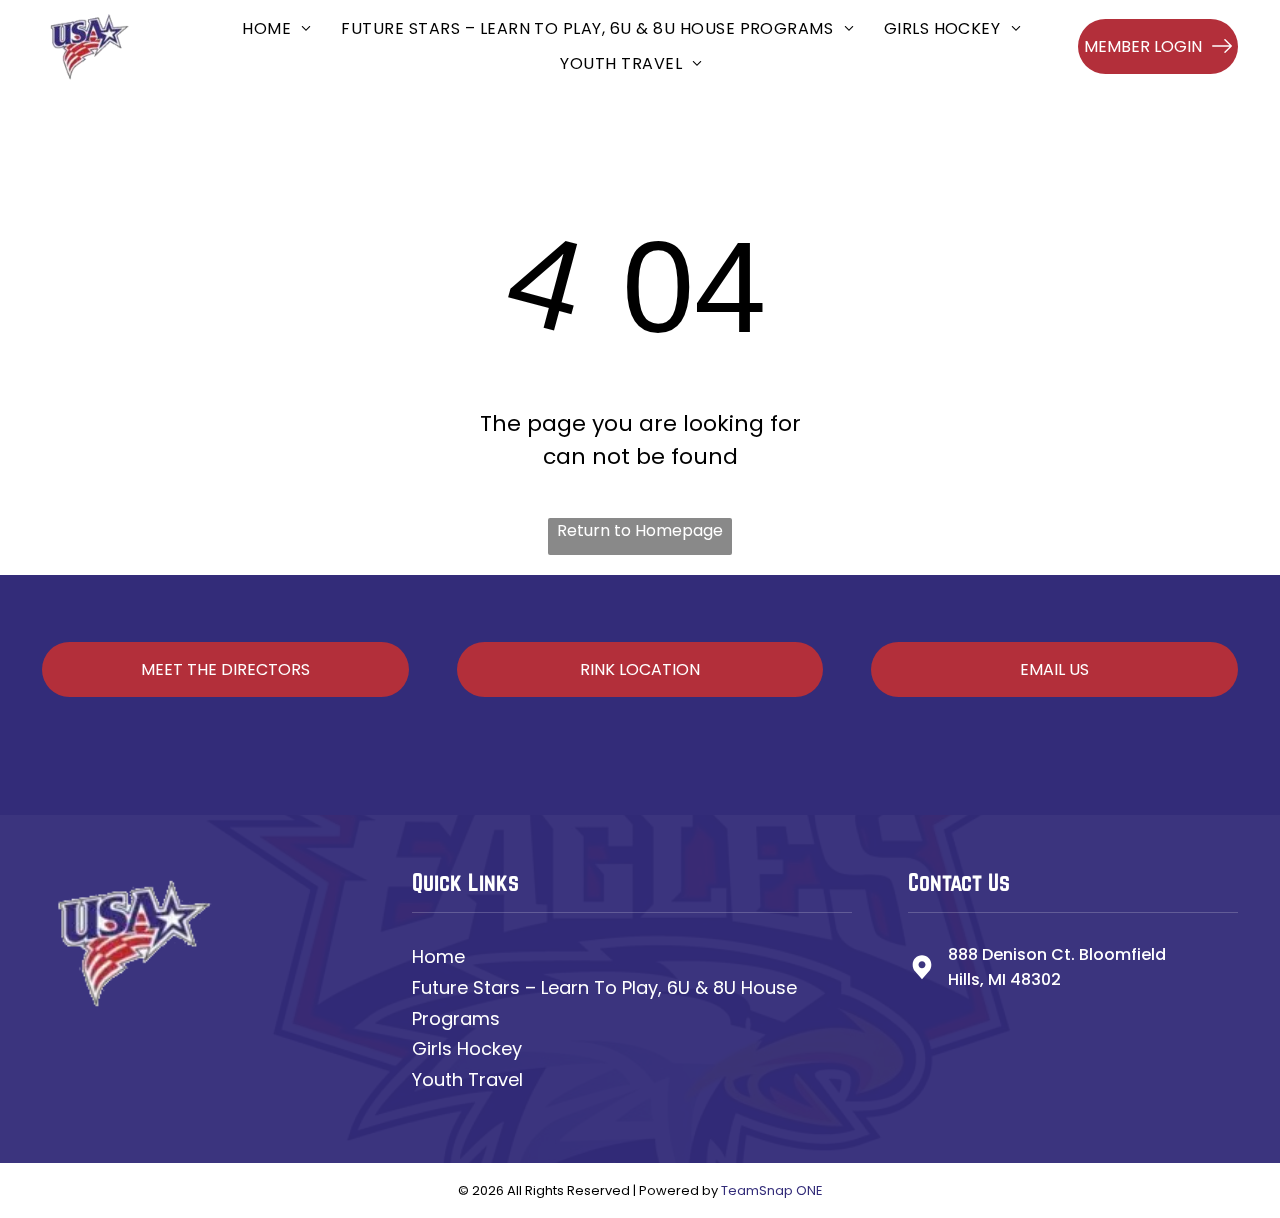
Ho (424, 956)
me (450, 956)
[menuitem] (276, 28)
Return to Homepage (640, 530)
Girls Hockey (467, 1048)
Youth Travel (467, 1079)
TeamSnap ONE (772, 1190)
